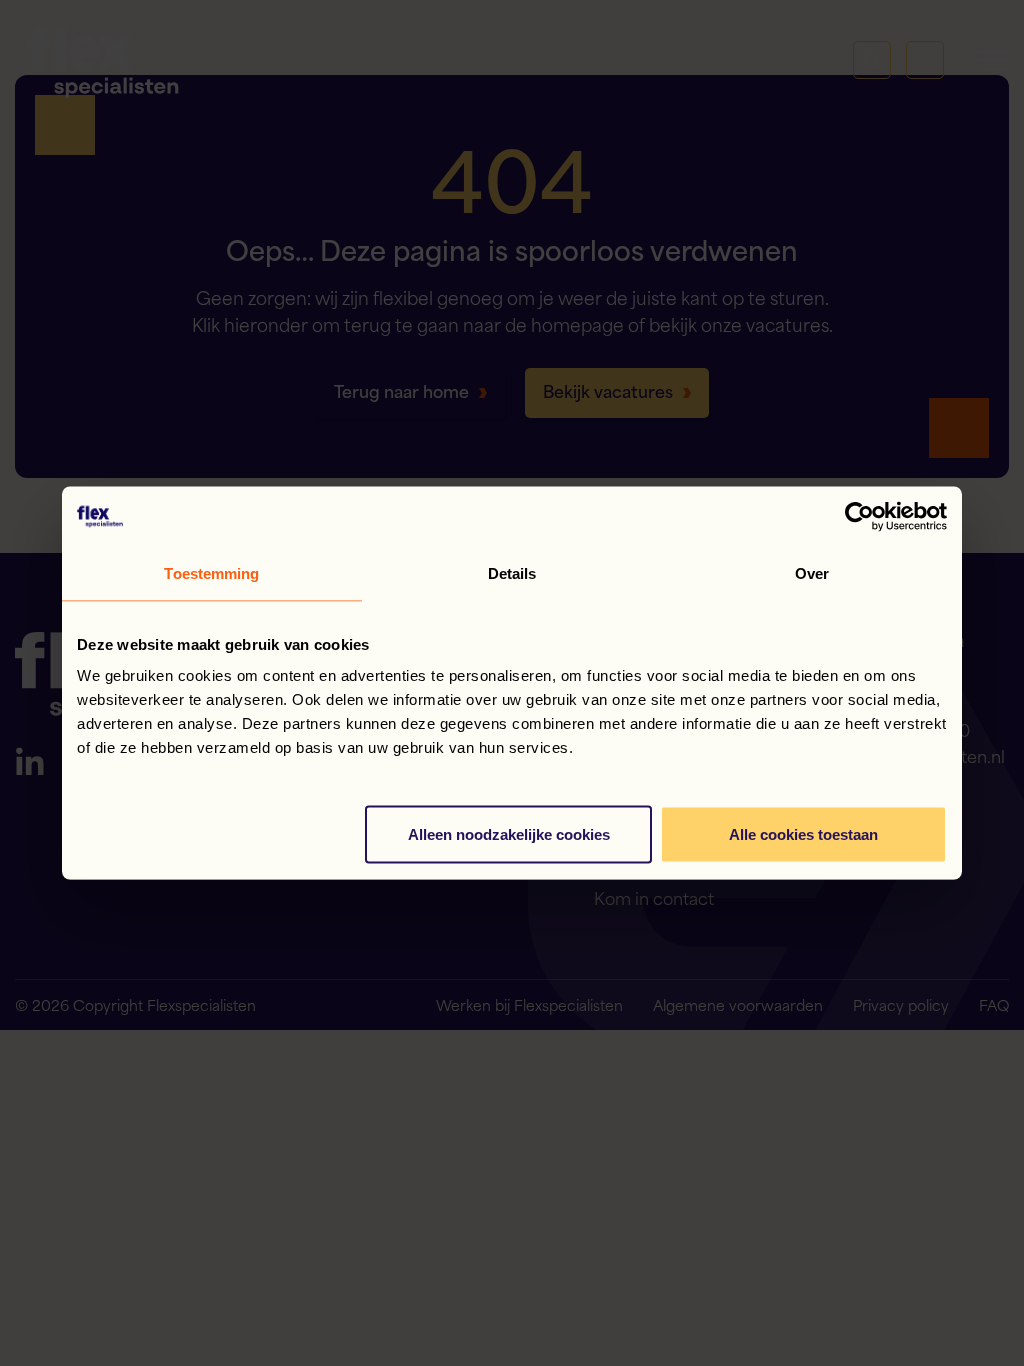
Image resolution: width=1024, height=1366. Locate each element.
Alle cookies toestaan (803, 834)
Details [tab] (512, 573)
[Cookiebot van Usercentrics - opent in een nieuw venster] (859, 517)
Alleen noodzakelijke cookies (509, 834)
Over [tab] (812, 573)
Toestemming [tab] (211, 573)
